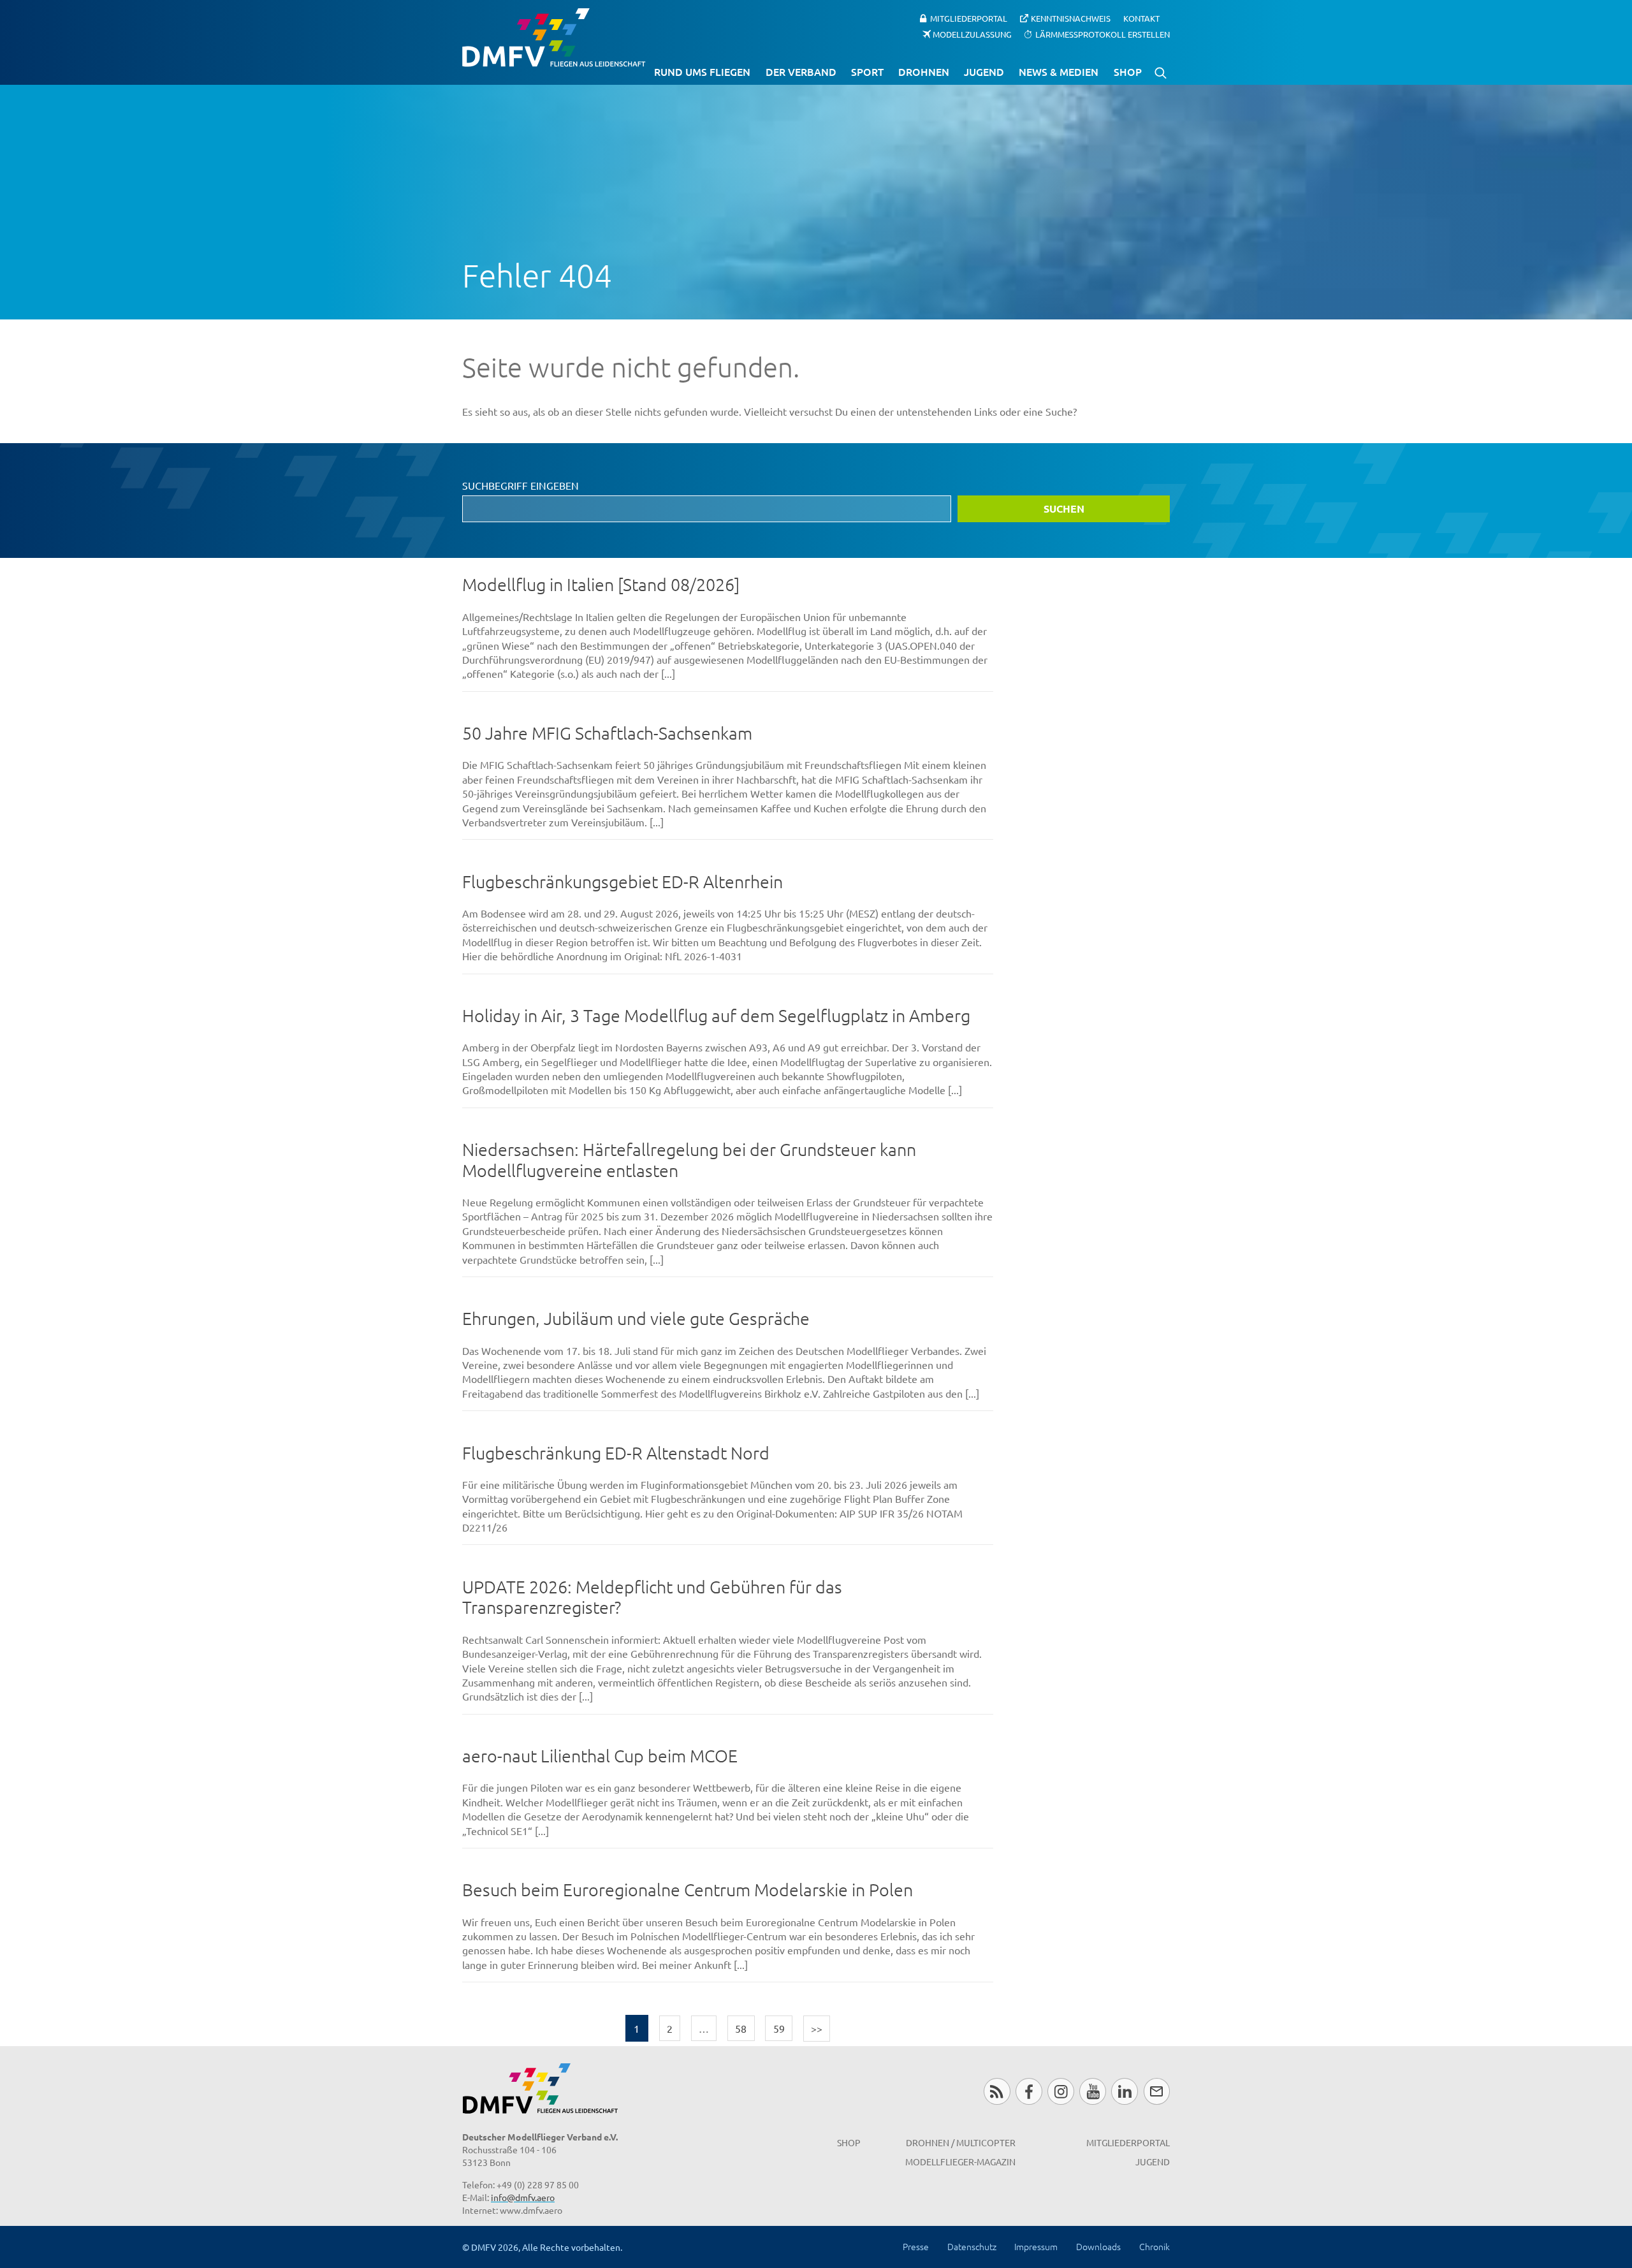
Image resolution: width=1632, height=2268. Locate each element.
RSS (997, 2091)
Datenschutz (972, 2246)
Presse (916, 2246)
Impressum (1036, 2246)
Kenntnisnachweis (1071, 18)
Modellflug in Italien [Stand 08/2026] (601, 584)
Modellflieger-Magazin (960, 2162)
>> (817, 2028)
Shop (1128, 71)
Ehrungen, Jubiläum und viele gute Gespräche (636, 1318)
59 (779, 2028)
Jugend (984, 71)
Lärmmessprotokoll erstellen (1103, 33)
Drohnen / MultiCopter (961, 2142)
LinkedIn (1124, 2091)
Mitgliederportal (969, 18)
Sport (867, 71)
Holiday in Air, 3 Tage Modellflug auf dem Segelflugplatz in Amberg (716, 1015)
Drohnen (924, 71)
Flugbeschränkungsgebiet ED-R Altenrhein (623, 882)
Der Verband (801, 71)
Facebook (1029, 2091)
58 (741, 2028)
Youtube (1092, 2091)
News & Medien (1059, 71)
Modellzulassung (972, 33)
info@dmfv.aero (523, 2197)
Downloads (1098, 2246)
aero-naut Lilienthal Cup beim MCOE (600, 1756)
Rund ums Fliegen (702, 71)
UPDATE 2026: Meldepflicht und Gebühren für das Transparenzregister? (652, 1597)
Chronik (1155, 2246)
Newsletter (1157, 2091)
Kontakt (1141, 18)
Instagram (1060, 2091)
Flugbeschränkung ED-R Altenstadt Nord (616, 1453)
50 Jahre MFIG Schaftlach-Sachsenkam (607, 733)
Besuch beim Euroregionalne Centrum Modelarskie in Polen (688, 1890)
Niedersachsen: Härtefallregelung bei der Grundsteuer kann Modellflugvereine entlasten (689, 1160)
